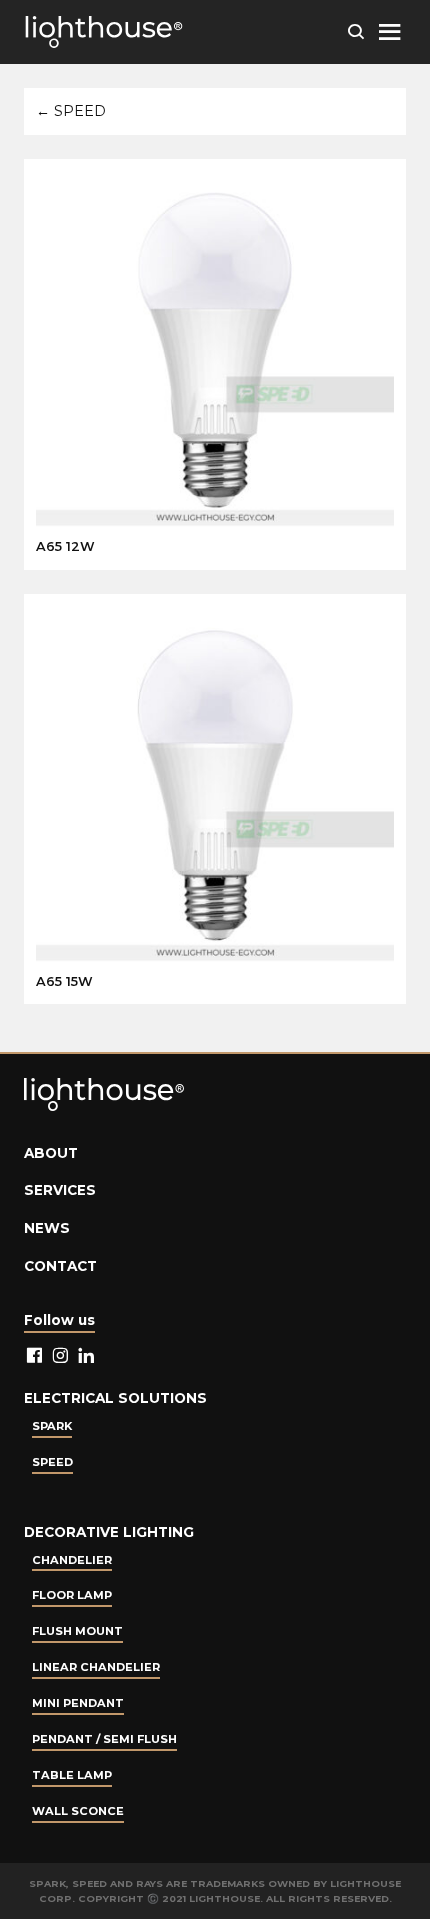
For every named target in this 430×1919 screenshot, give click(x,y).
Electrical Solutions (115, 1398)
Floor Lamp (72, 1595)
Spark (52, 1426)
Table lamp (72, 1775)
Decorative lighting (109, 1532)
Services (60, 1190)
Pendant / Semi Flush (104, 1739)
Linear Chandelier (96, 1667)
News (47, 1228)
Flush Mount (77, 1631)
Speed (52, 1462)
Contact (60, 1266)
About (51, 1153)
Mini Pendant (78, 1703)
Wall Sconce (78, 1811)
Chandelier (72, 1560)
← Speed (71, 111)
